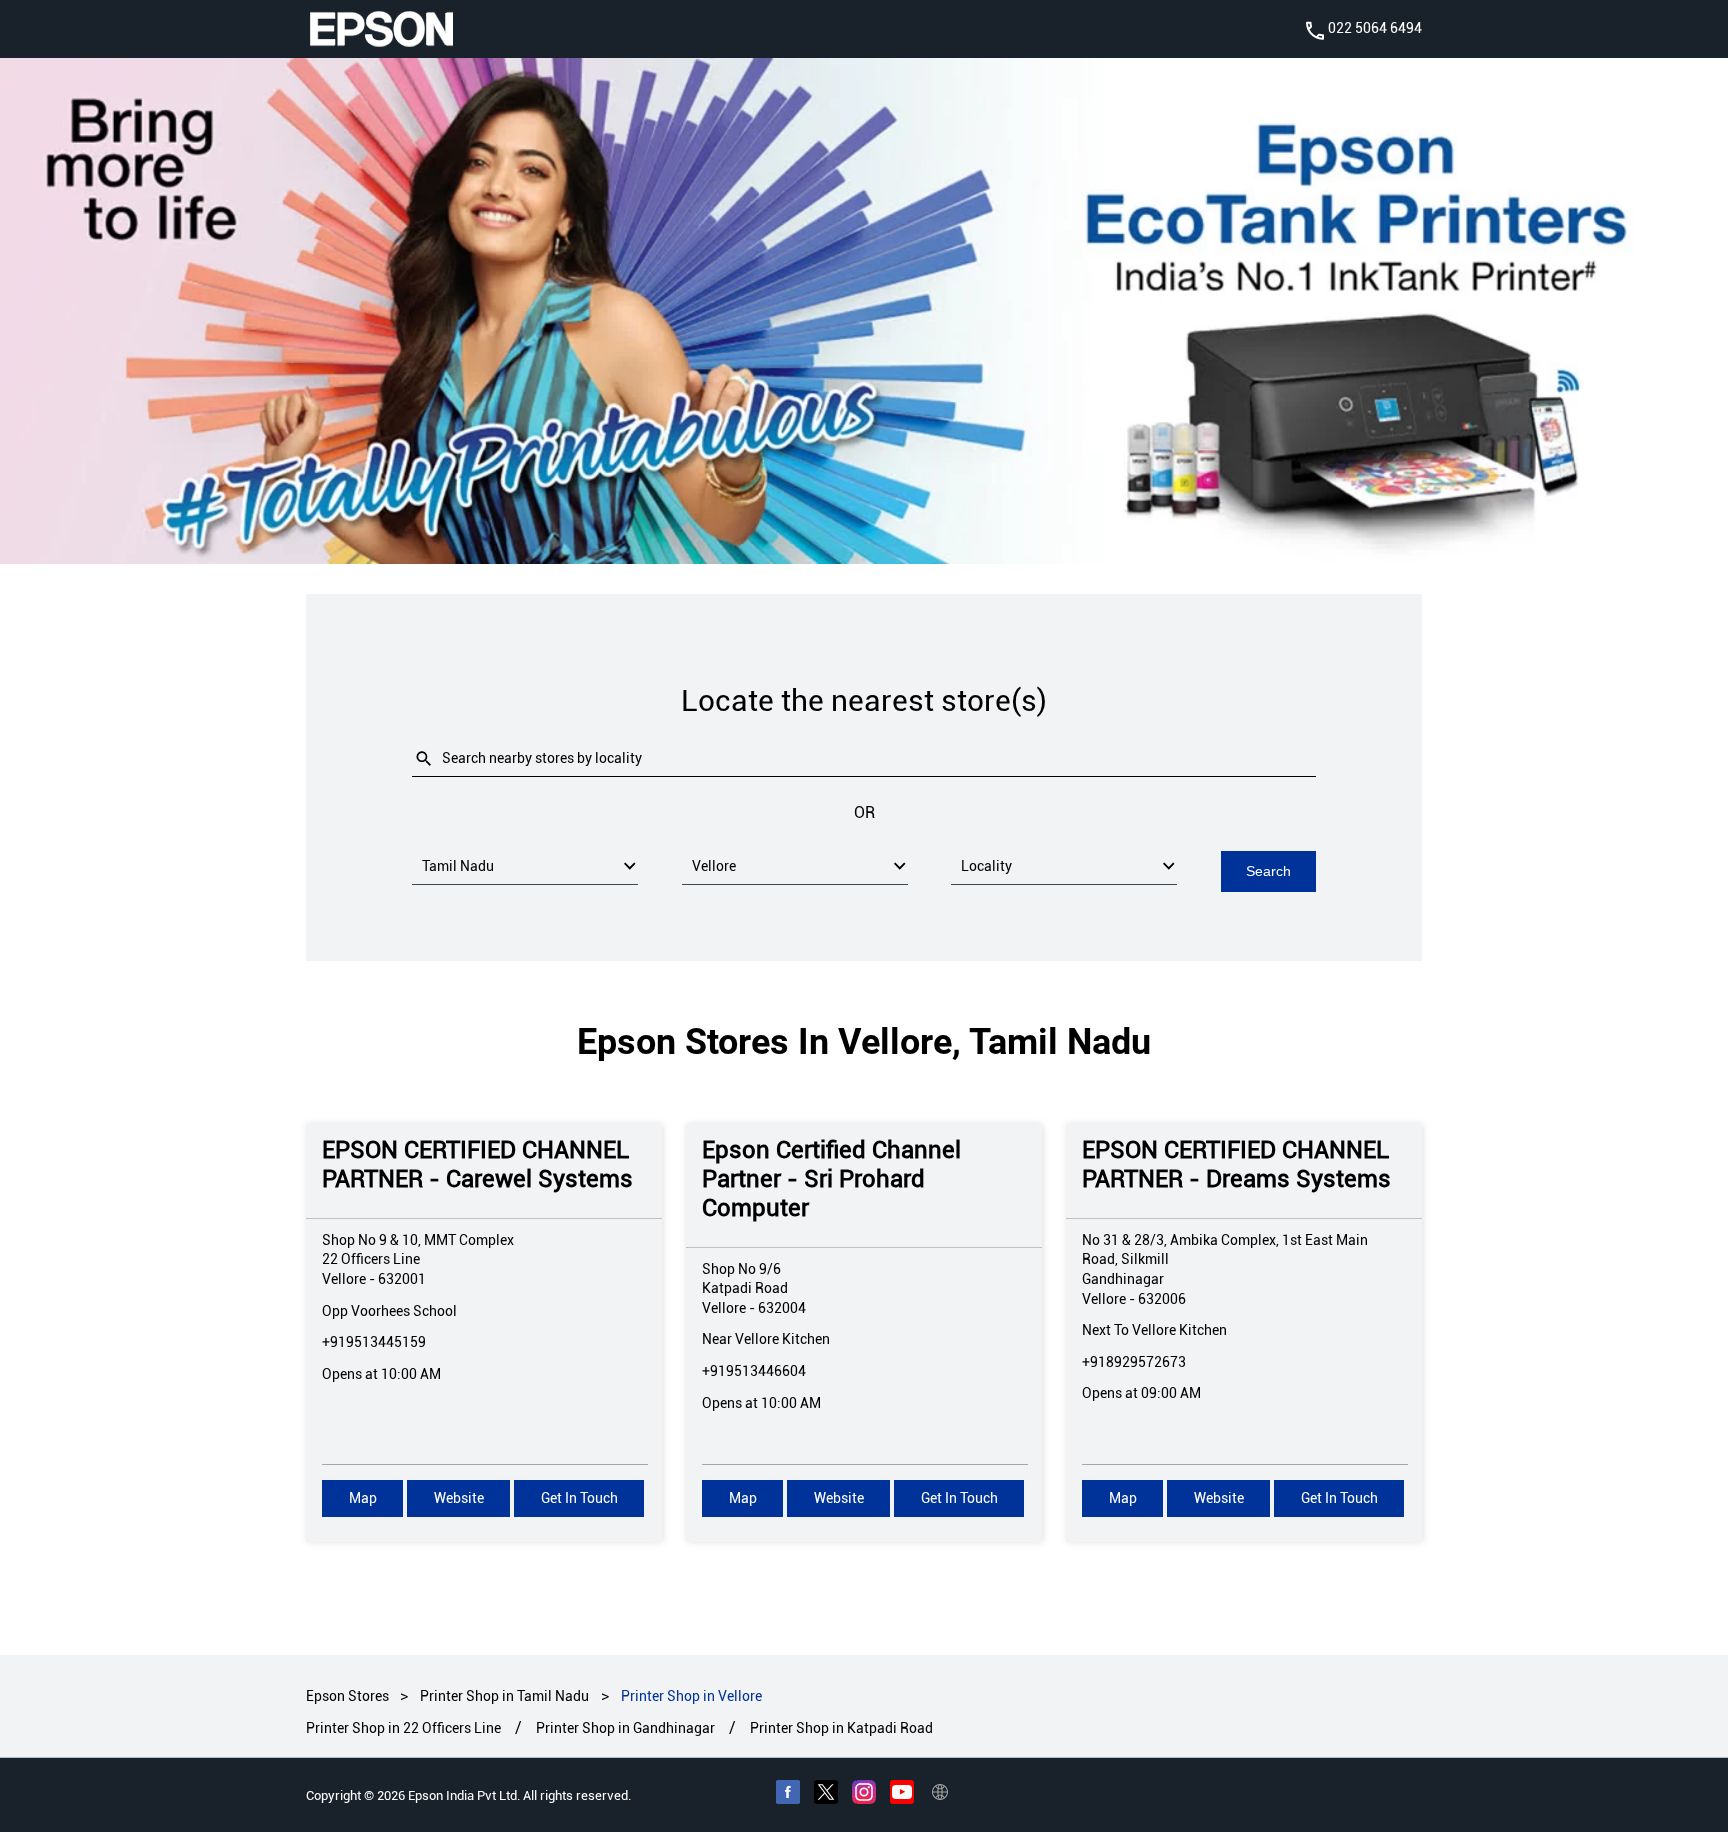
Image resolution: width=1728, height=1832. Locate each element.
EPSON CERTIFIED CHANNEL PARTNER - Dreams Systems (1236, 1165)
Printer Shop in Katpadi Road (841, 1728)
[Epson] (381, 29)
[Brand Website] (940, 1794)
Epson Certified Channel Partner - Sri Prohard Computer (831, 1180)
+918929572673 (1134, 1362)
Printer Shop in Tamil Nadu (504, 1696)
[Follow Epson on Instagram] (864, 1794)
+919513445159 (374, 1343)
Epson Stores (349, 1696)
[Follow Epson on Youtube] (902, 1794)
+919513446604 (754, 1371)
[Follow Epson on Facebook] (788, 1794)
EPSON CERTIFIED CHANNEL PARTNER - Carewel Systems (477, 1165)
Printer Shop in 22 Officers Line (403, 1728)
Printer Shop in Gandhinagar (625, 1728)
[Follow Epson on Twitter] (826, 1794)
